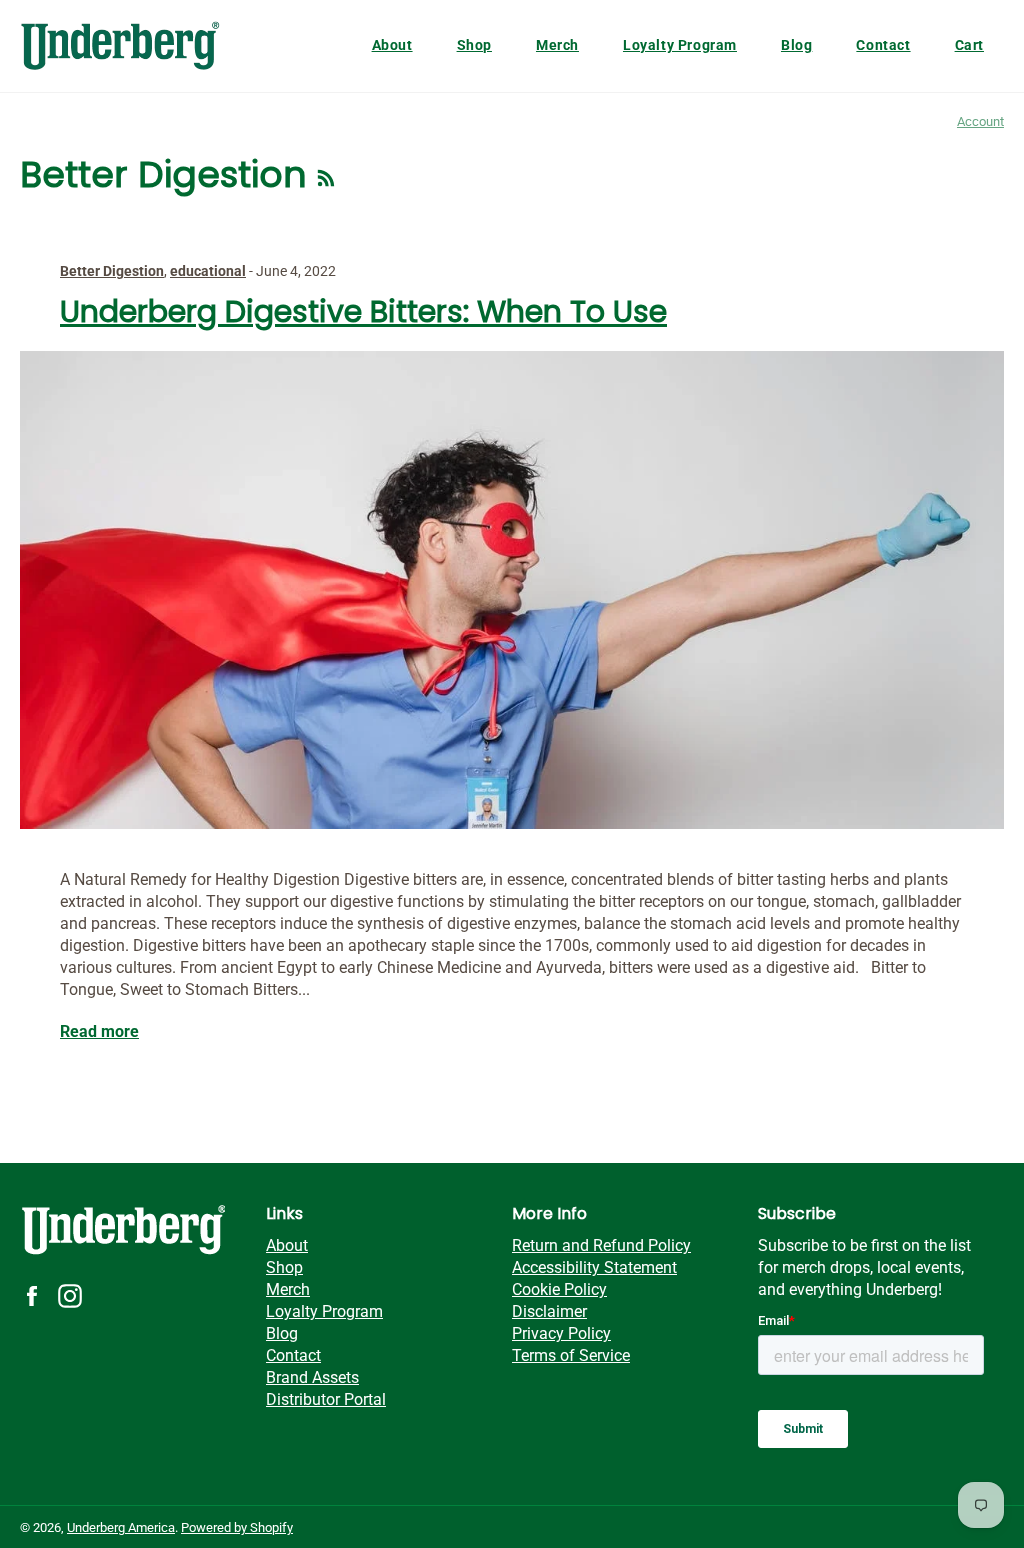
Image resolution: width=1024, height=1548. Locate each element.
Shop (474, 45)
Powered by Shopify (237, 1527)
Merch (557, 45)
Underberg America (121, 1527)
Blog (796, 45)
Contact (883, 45)
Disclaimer (549, 1311)
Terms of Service (571, 1355)
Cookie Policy (559, 1289)
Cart (969, 45)
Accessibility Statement (594, 1267)
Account (980, 121)
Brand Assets (312, 1377)
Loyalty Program (680, 45)
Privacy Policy (561, 1333)
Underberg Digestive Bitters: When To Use (363, 311)
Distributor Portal (326, 1399)
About (392, 45)
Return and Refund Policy (601, 1245)
